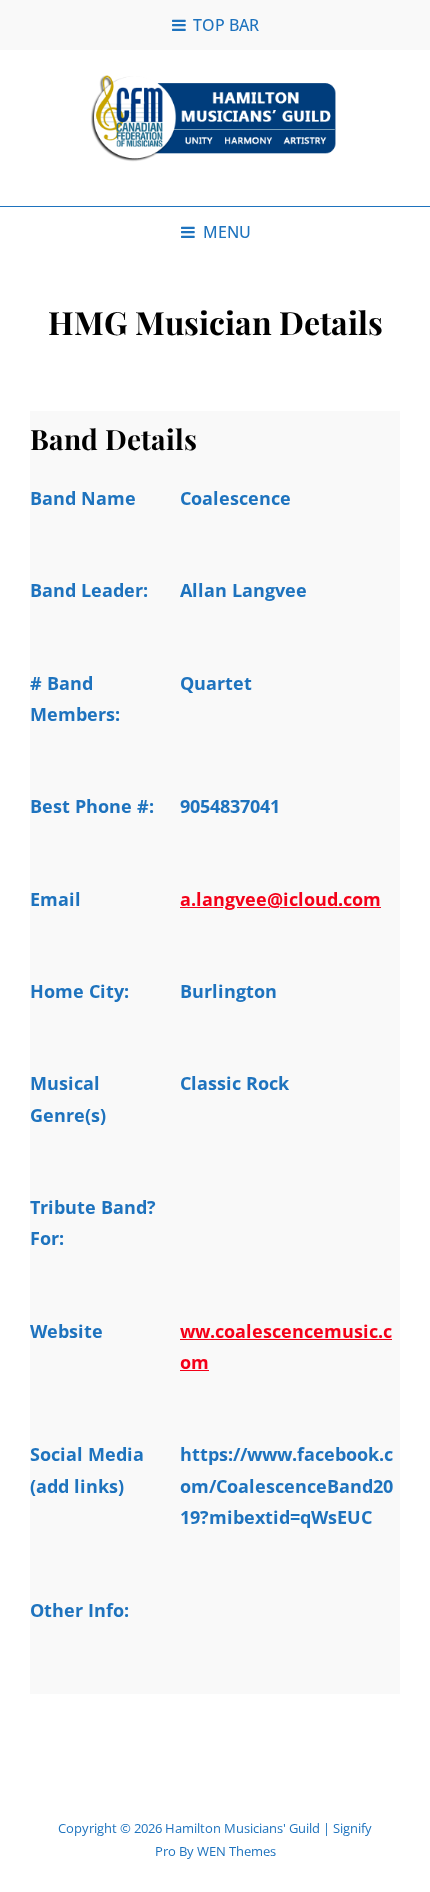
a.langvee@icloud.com (280, 899)
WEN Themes (236, 1851)
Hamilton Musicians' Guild (242, 1828)
